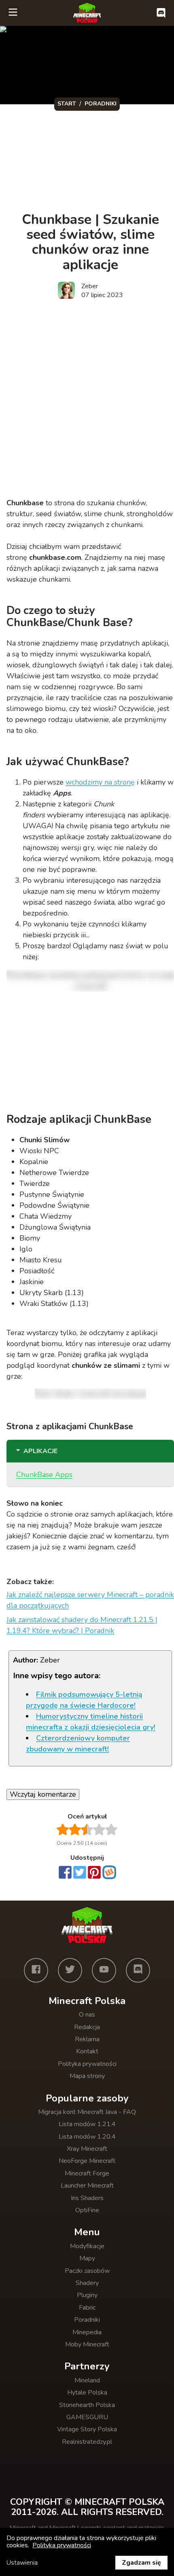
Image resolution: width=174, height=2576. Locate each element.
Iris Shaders (87, 2198)
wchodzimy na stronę (100, 782)
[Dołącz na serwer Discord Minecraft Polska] (161, 13)
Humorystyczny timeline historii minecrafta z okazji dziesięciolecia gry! (91, 1722)
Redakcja (87, 2027)
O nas (87, 2015)
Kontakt (87, 2051)
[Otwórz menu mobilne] (13, 13)
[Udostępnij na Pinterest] (94, 1873)
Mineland (87, 2380)
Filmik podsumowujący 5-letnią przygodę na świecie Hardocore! (84, 1700)
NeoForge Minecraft (87, 2161)
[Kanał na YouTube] (104, 1970)
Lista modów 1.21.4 (87, 2124)
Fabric (87, 2308)
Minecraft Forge (87, 2173)
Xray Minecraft (87, 2149)
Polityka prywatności (87, 2064)
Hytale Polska (87, 2392)
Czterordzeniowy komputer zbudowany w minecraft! (78, 1744)
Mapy (87, 2258)
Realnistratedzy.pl (87, 2442)
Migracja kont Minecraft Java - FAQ (87, 2112)
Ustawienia (22, 2563)
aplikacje (40, 1451)
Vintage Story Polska (87, 2429)
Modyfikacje (87, 2246)
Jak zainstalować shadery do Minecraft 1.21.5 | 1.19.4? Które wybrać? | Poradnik (82, 1625)
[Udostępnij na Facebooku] (65, 1873)
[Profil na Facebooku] (36, 1970)
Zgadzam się (141, 2563)
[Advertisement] (87, 400)
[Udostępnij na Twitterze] (80, 1873)
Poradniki (87, 2320)
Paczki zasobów (87, 2271)
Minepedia (87, 2332)
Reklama (87, 2039)
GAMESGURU (87, 2417)
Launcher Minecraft (87, 2186)
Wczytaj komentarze (43, 1794)
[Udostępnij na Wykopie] (109, 1872)
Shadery (87, 2283)
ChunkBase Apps (44, 1475)
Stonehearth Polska (87, 2405)
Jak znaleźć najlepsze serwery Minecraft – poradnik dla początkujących (90, 1600)
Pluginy (87, 2295)
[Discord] (138, 1970)
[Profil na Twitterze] (70, 1970)
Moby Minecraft (87, 2344)
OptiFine (87, 2210)
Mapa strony (87, 2076)
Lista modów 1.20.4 (87, 2137)
